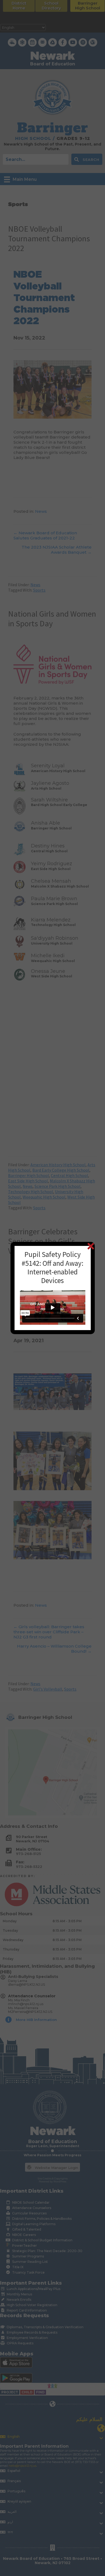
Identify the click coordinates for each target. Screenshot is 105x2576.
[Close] (91, 1246)
